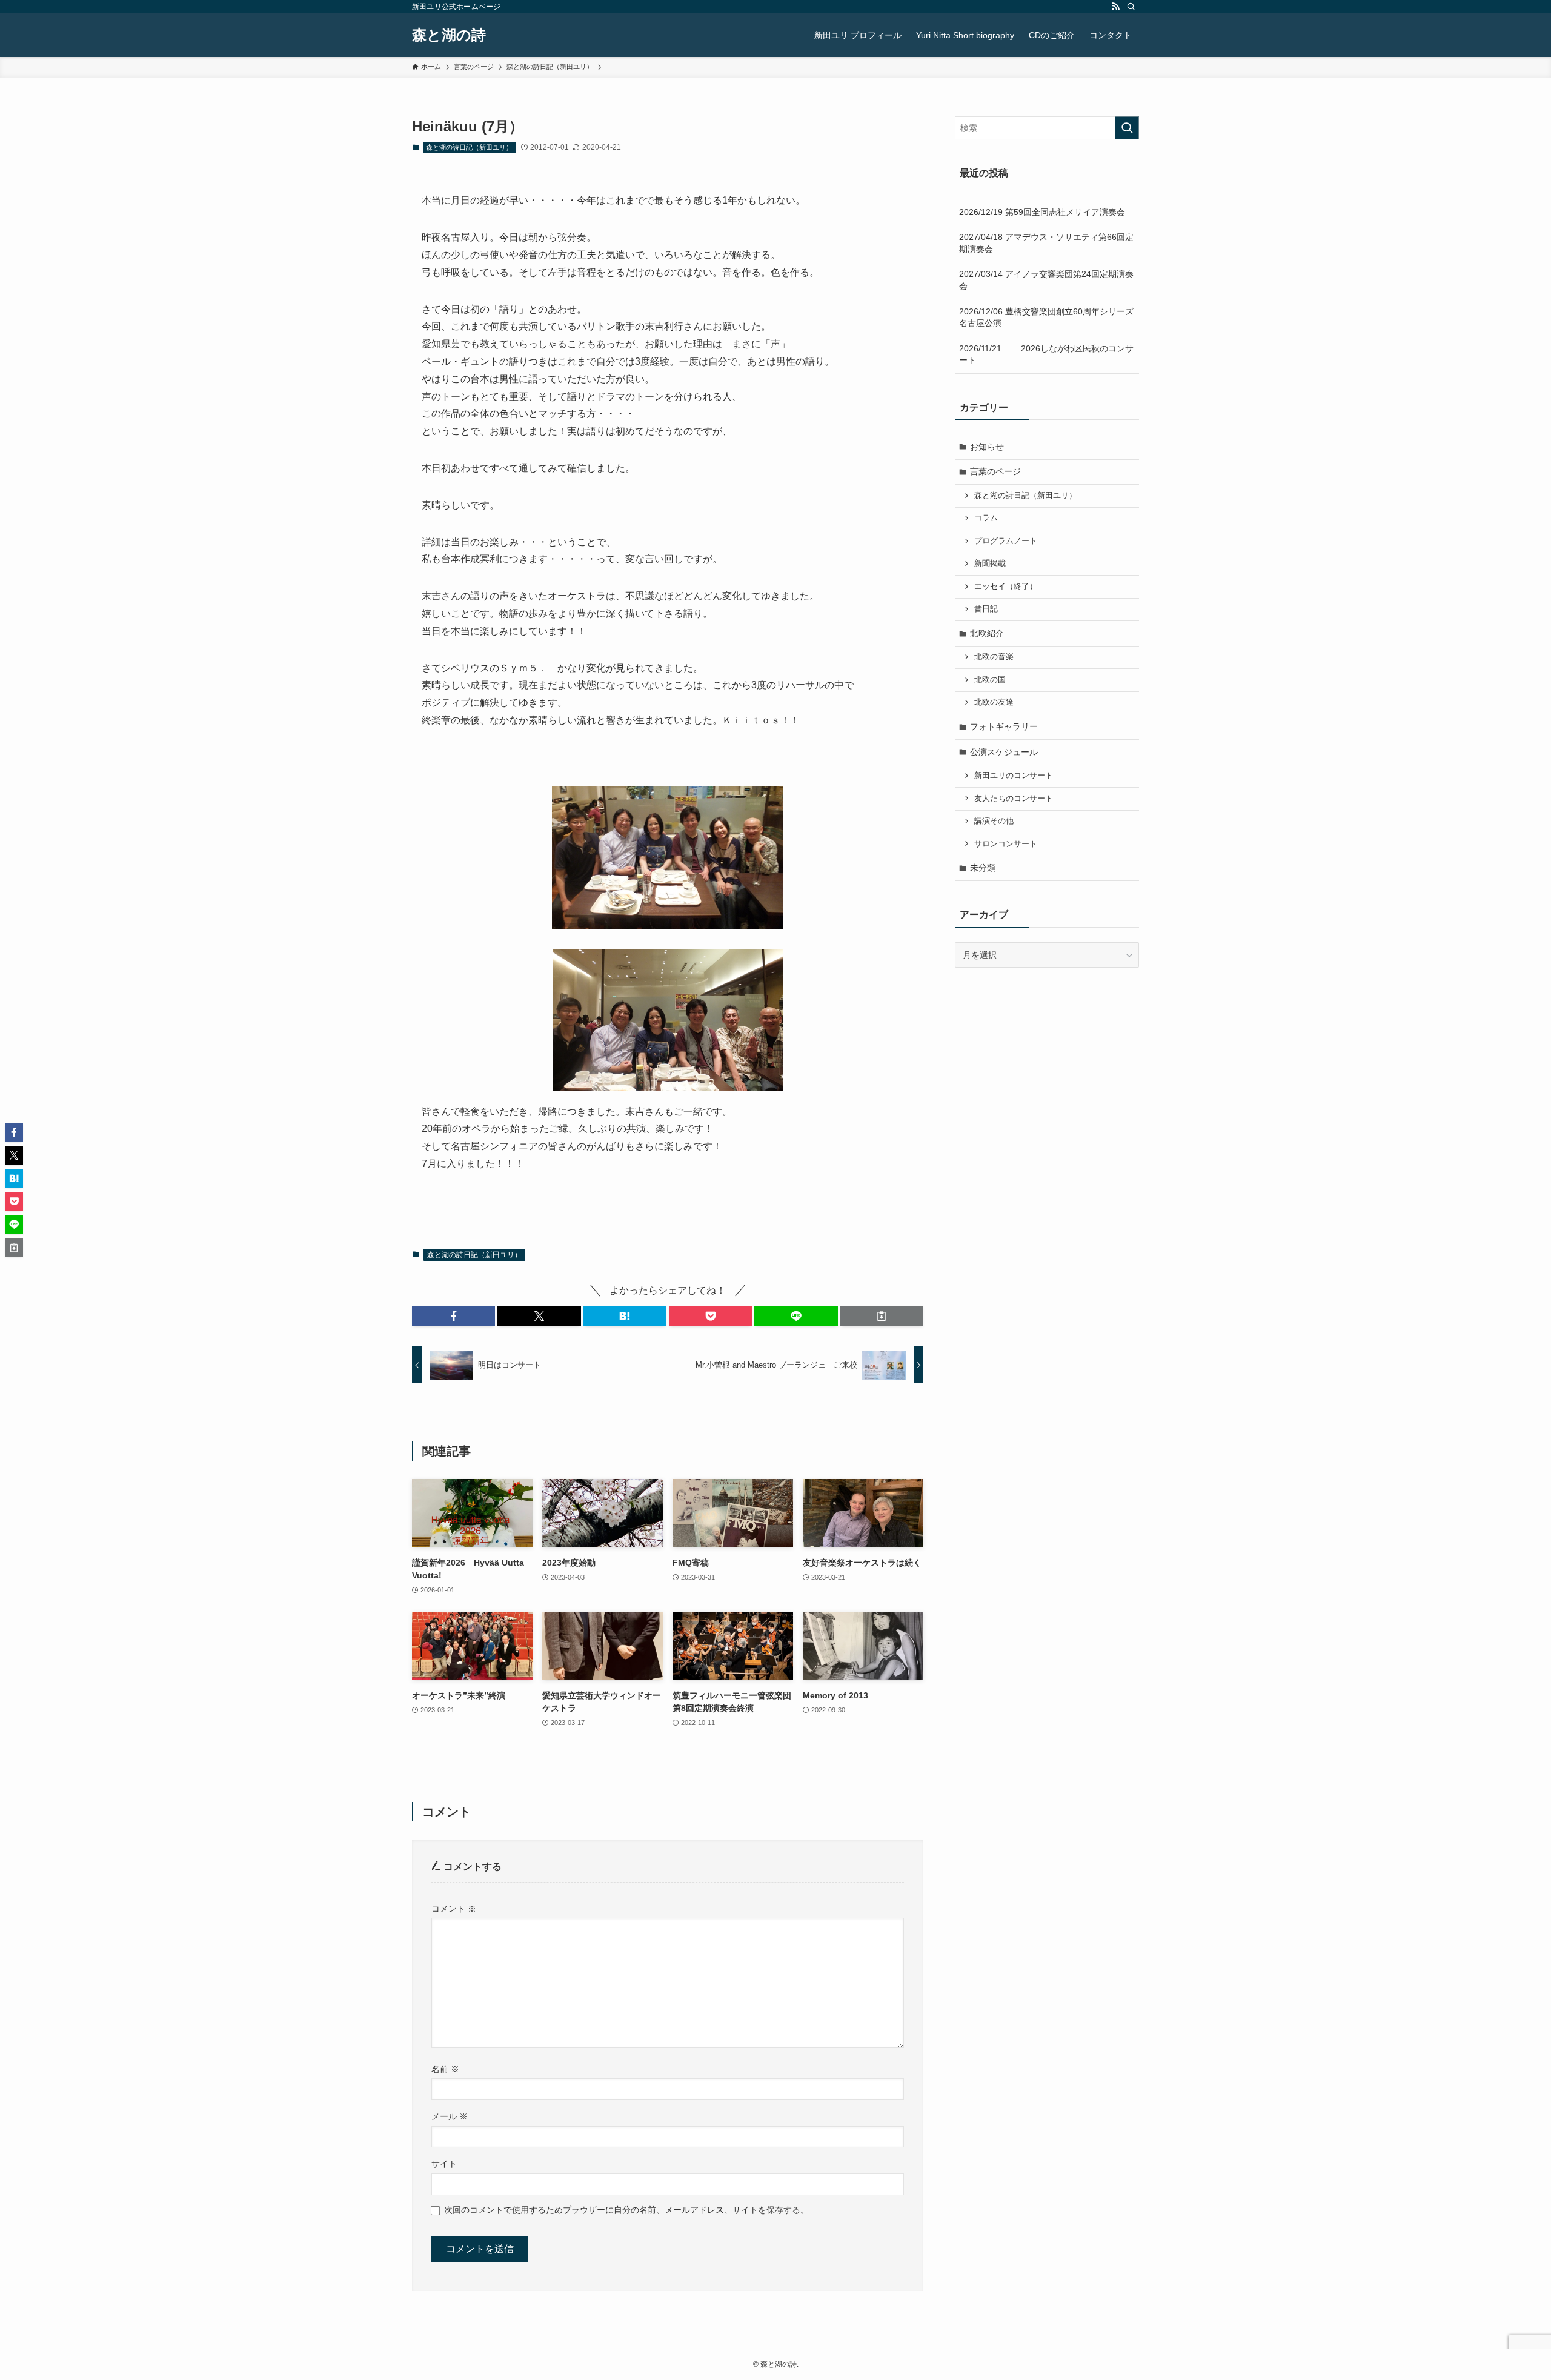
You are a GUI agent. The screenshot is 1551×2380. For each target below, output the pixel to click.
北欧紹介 (987, 633)
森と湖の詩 (449, 35)
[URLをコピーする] (882, 1316)
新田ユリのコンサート (1014, 776)
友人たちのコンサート (1014, 799)
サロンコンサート (1006, 844)
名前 (445, 2069)
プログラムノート (1006, 541)
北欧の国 (990, 680)
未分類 (983, 868)
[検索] (1131, 7)
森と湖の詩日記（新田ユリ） (469, 147)
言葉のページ (995, 471)
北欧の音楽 (994, 657)
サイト (444, 2164)
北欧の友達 (994, 702)
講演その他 (994, 821)
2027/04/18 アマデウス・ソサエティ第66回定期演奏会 (1046, 243)
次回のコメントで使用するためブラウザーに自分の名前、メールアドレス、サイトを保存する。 (626, 2210)
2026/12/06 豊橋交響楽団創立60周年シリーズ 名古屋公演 (1049, 317)
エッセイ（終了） (1006, 587)
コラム (986, 518)
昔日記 (986, 609)
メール (450, 2116)
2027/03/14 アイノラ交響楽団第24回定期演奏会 (1046, 280)
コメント (454, 1909)
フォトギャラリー (1004, 726)
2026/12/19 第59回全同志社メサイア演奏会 (1042, 212)
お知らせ (987, 447)
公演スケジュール (1004, 752)
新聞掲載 (990, 563)
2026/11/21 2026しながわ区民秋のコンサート (1046, 354)
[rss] (1115, 7)
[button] (453, 1316)
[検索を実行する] (1127, 128)
